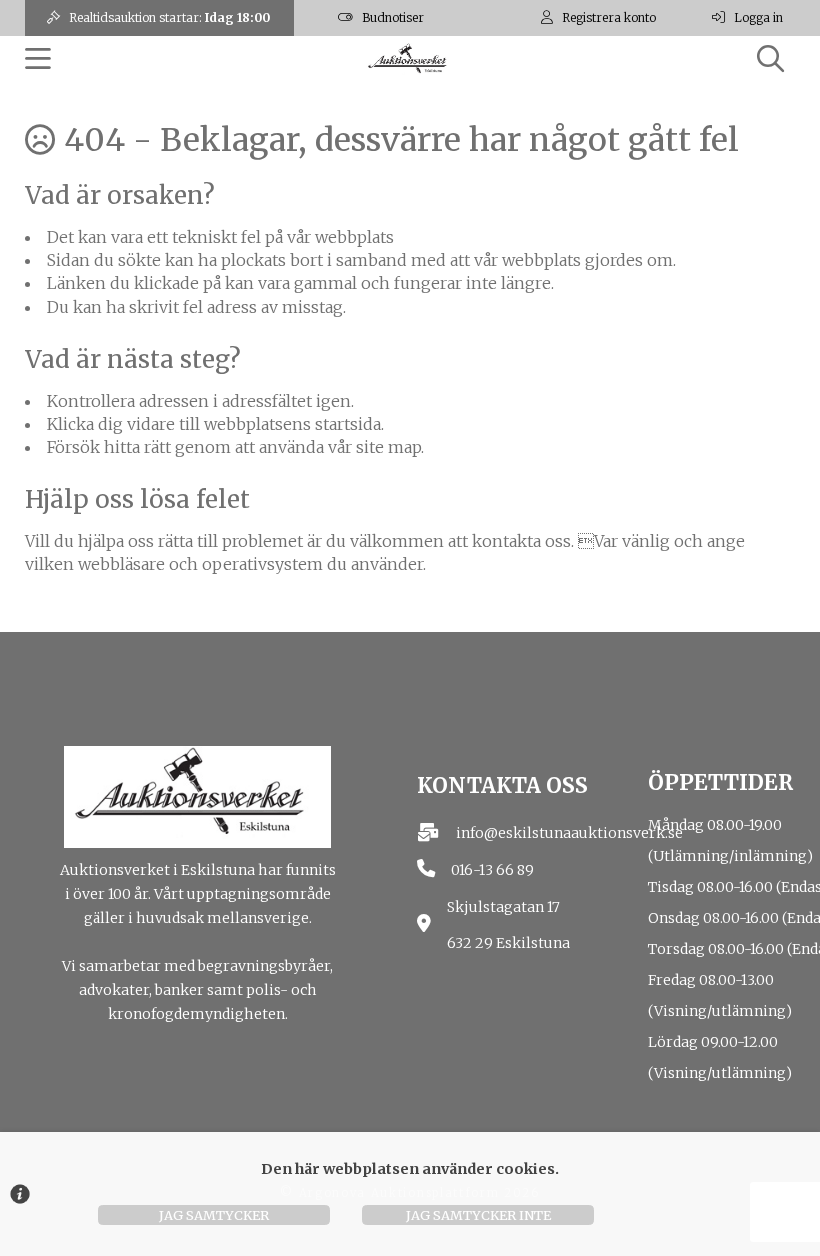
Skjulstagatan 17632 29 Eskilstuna (508, 925)
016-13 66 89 (492, 870)
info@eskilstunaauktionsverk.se (569, 833)
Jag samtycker (214, 1215)
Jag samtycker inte (478, 1215)
